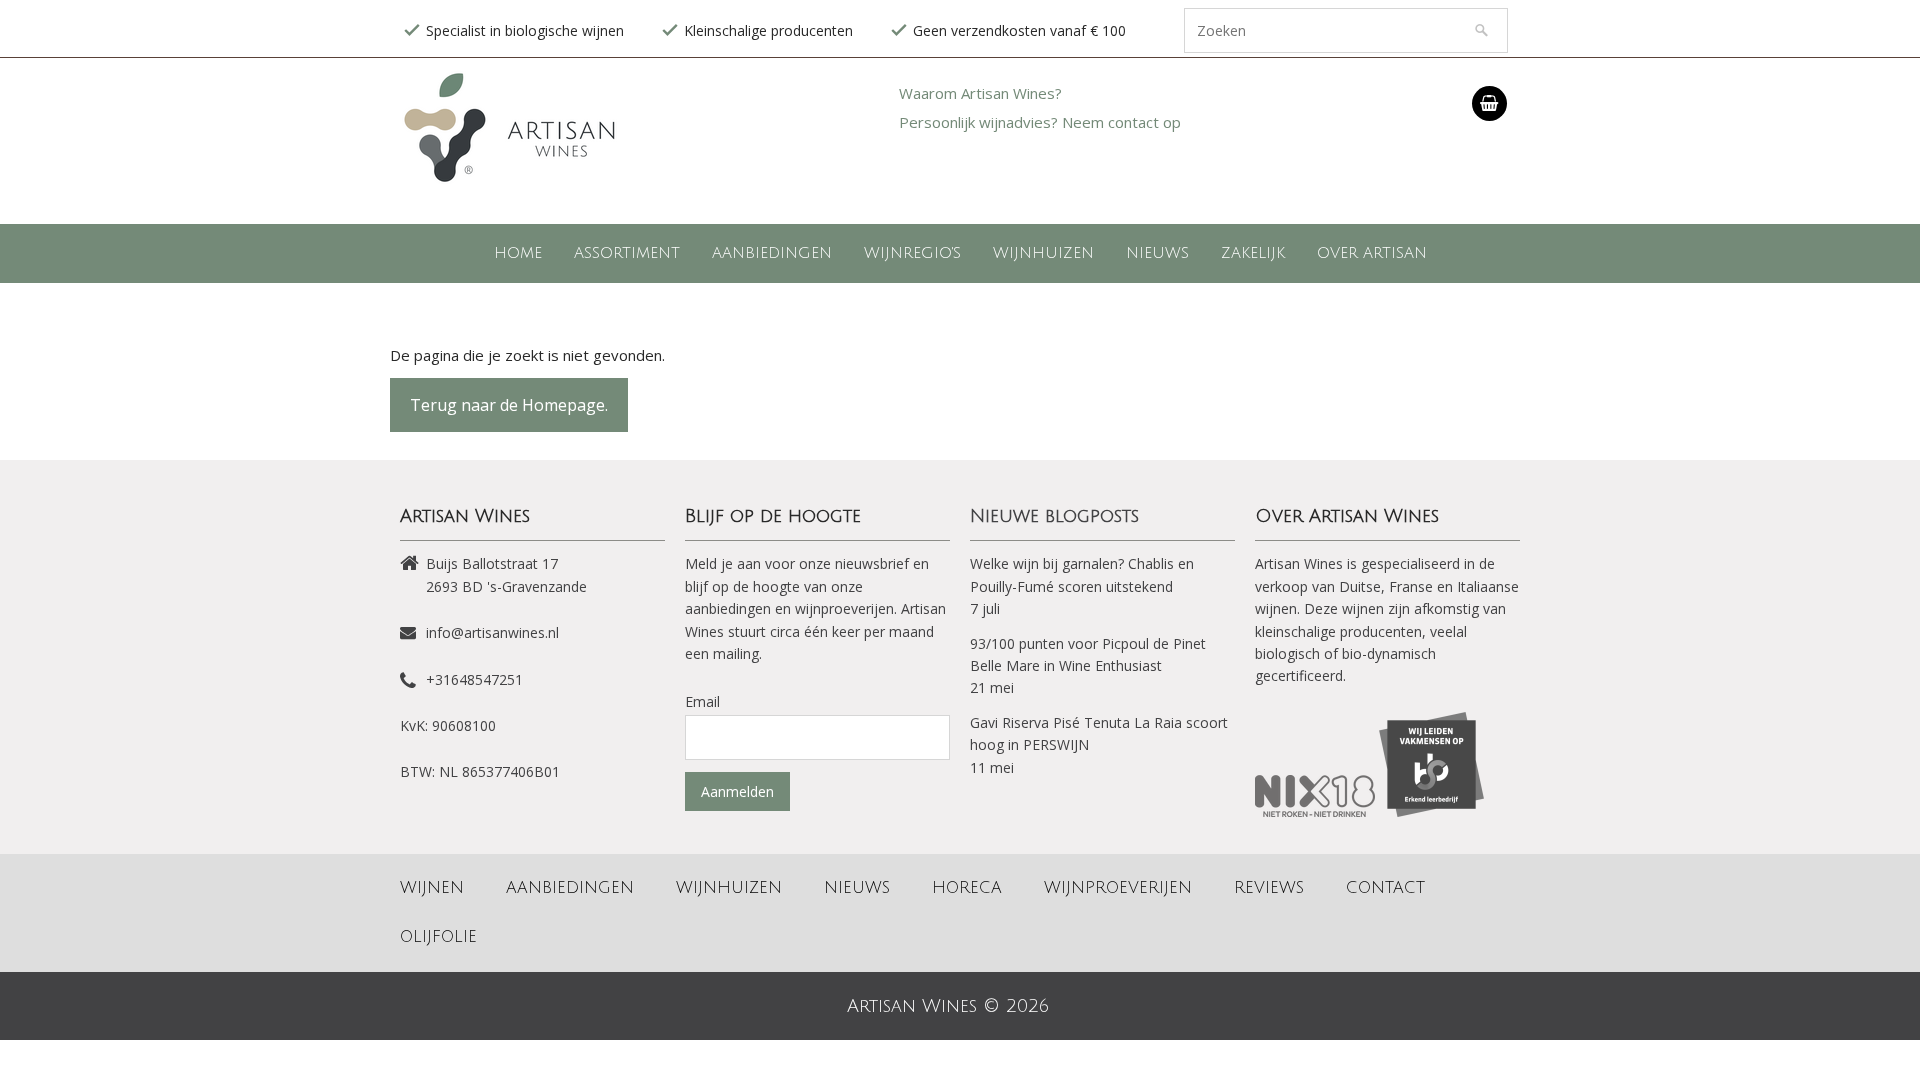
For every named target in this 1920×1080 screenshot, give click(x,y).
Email (702, 701)
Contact (1385, 888)
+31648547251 (474, 679)
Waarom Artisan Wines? (980, 93)
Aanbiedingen (772, 253)
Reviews (1269, 888)
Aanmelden (737, 791)
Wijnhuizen (1043, 253)
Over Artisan (1372, 253)
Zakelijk (1253, 253)
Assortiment (627, 253)
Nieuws (1157, 253)
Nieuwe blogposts (1054, 516)
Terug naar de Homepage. (509, 405)
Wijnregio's (912, 253)
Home (518, 253)
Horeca (967, 888)
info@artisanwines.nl (492, 632)
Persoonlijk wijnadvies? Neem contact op (1040, 122)
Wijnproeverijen (1118, 888)
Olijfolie (438, 937)
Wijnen (432, 888)
